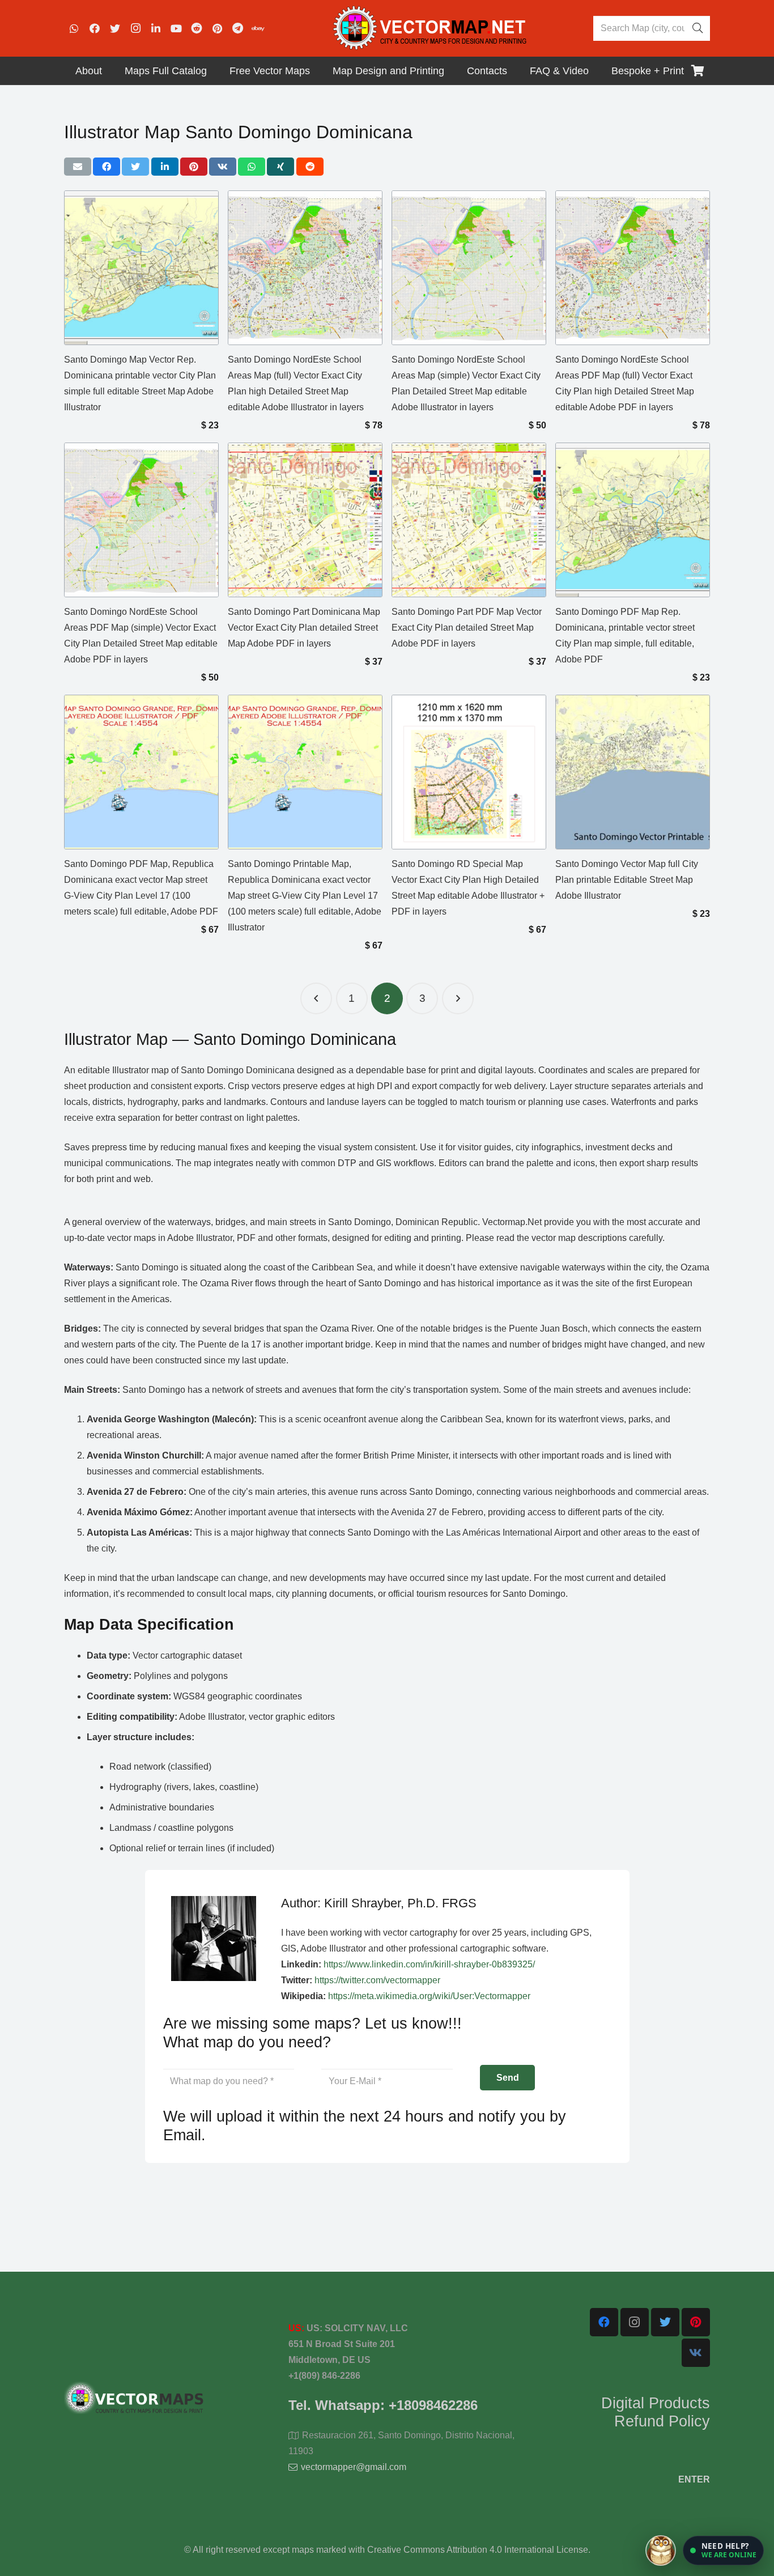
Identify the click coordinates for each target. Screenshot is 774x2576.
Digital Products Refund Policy (656, 2412)
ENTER (694, 2479)
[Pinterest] (217, 28)
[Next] (458, 998)
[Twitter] (115, 28)
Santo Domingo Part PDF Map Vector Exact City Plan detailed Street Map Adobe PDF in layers (467, 628)
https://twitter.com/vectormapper (377, 1980)
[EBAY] (258, 28)
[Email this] (78, 167)
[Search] (698, 28)
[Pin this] (194, 167)
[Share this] (107, 167)
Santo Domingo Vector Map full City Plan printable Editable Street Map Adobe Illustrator (627, 880)
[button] (723, 2551)
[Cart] (698, 71)
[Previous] (316, 998)
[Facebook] (95, 28)
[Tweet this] (135, 167)
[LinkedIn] (156, 28)
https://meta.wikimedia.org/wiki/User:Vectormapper (429, 1996)
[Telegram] (237, 28)
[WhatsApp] (74, 28)
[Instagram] (135, 28)
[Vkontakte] (696, 2353)
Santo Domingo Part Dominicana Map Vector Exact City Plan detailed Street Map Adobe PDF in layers (304, 628)
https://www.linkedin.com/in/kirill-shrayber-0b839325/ (429, 1964)
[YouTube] (176, 28)
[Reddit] (197, 28)
